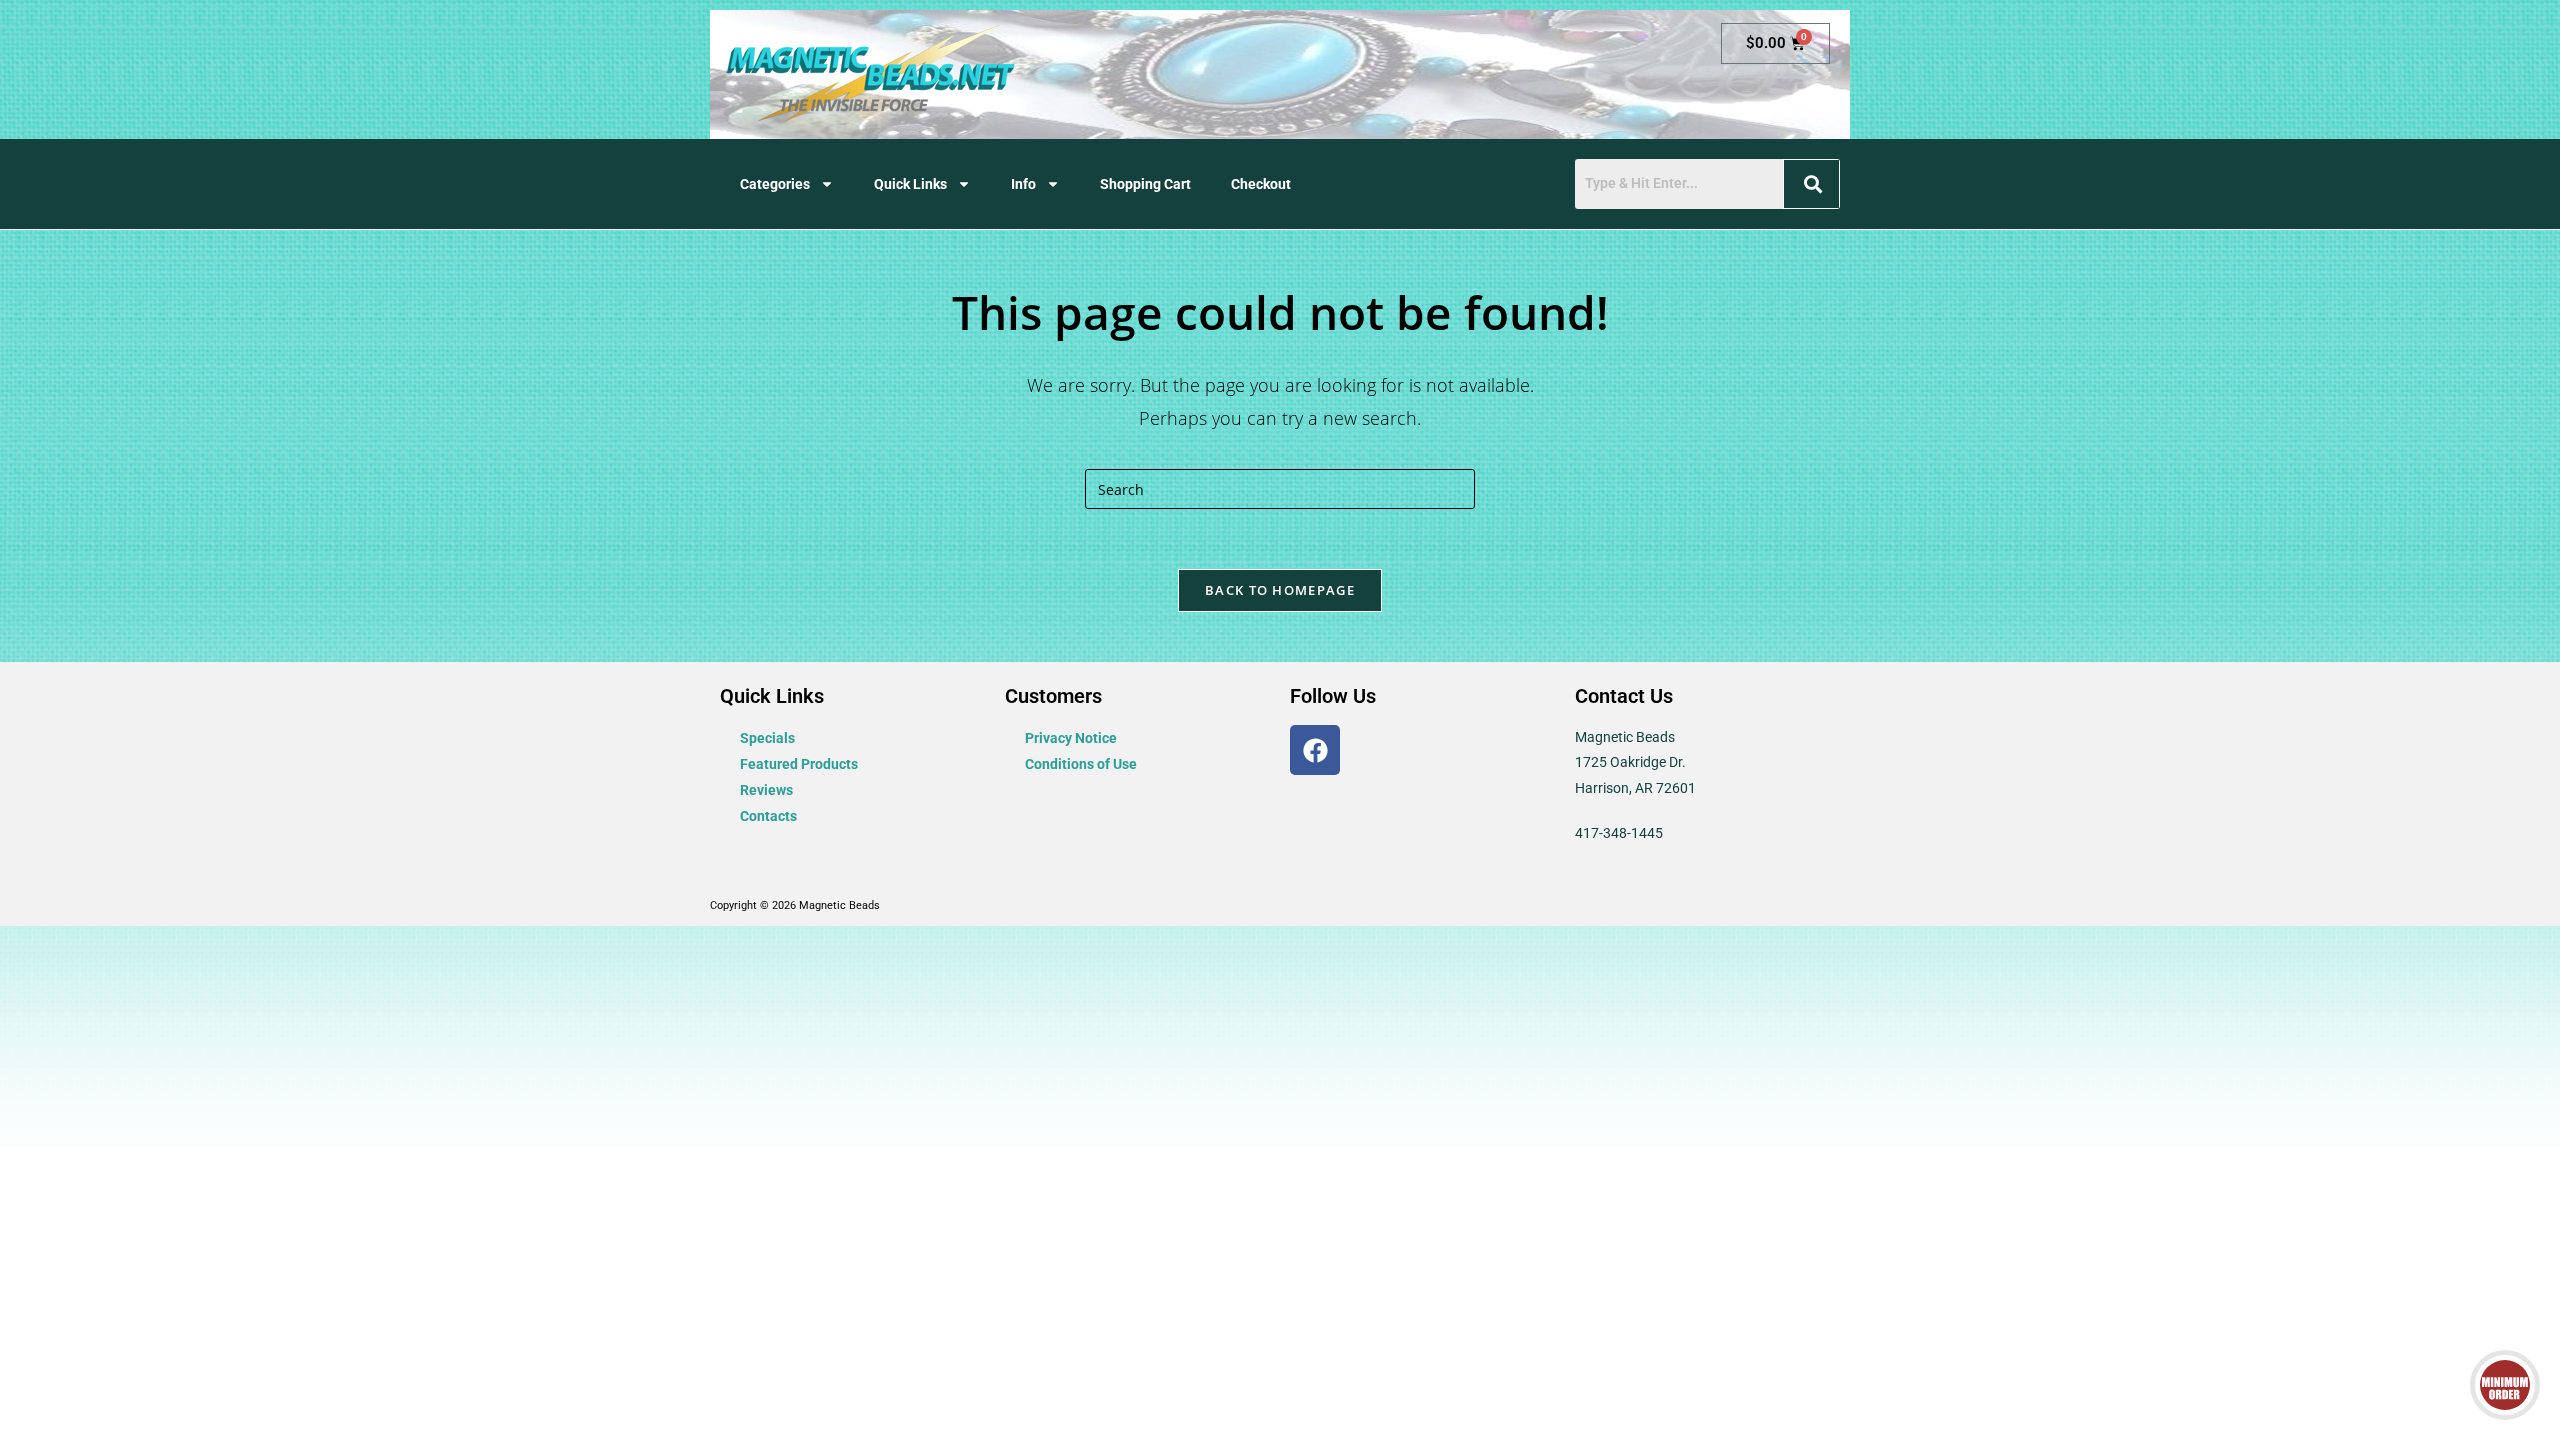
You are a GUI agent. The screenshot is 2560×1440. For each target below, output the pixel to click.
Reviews (766, 790)
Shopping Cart (1145, 184)
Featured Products (799, 764)
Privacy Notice (1071, 738)
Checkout (1261, 184)
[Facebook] (1315, 750)
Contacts (768, 816)
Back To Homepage (1280, 590)
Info (1023, 184)
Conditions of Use (1081, 764)
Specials (767, 738)
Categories (775, 184)
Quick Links (910, 184)
